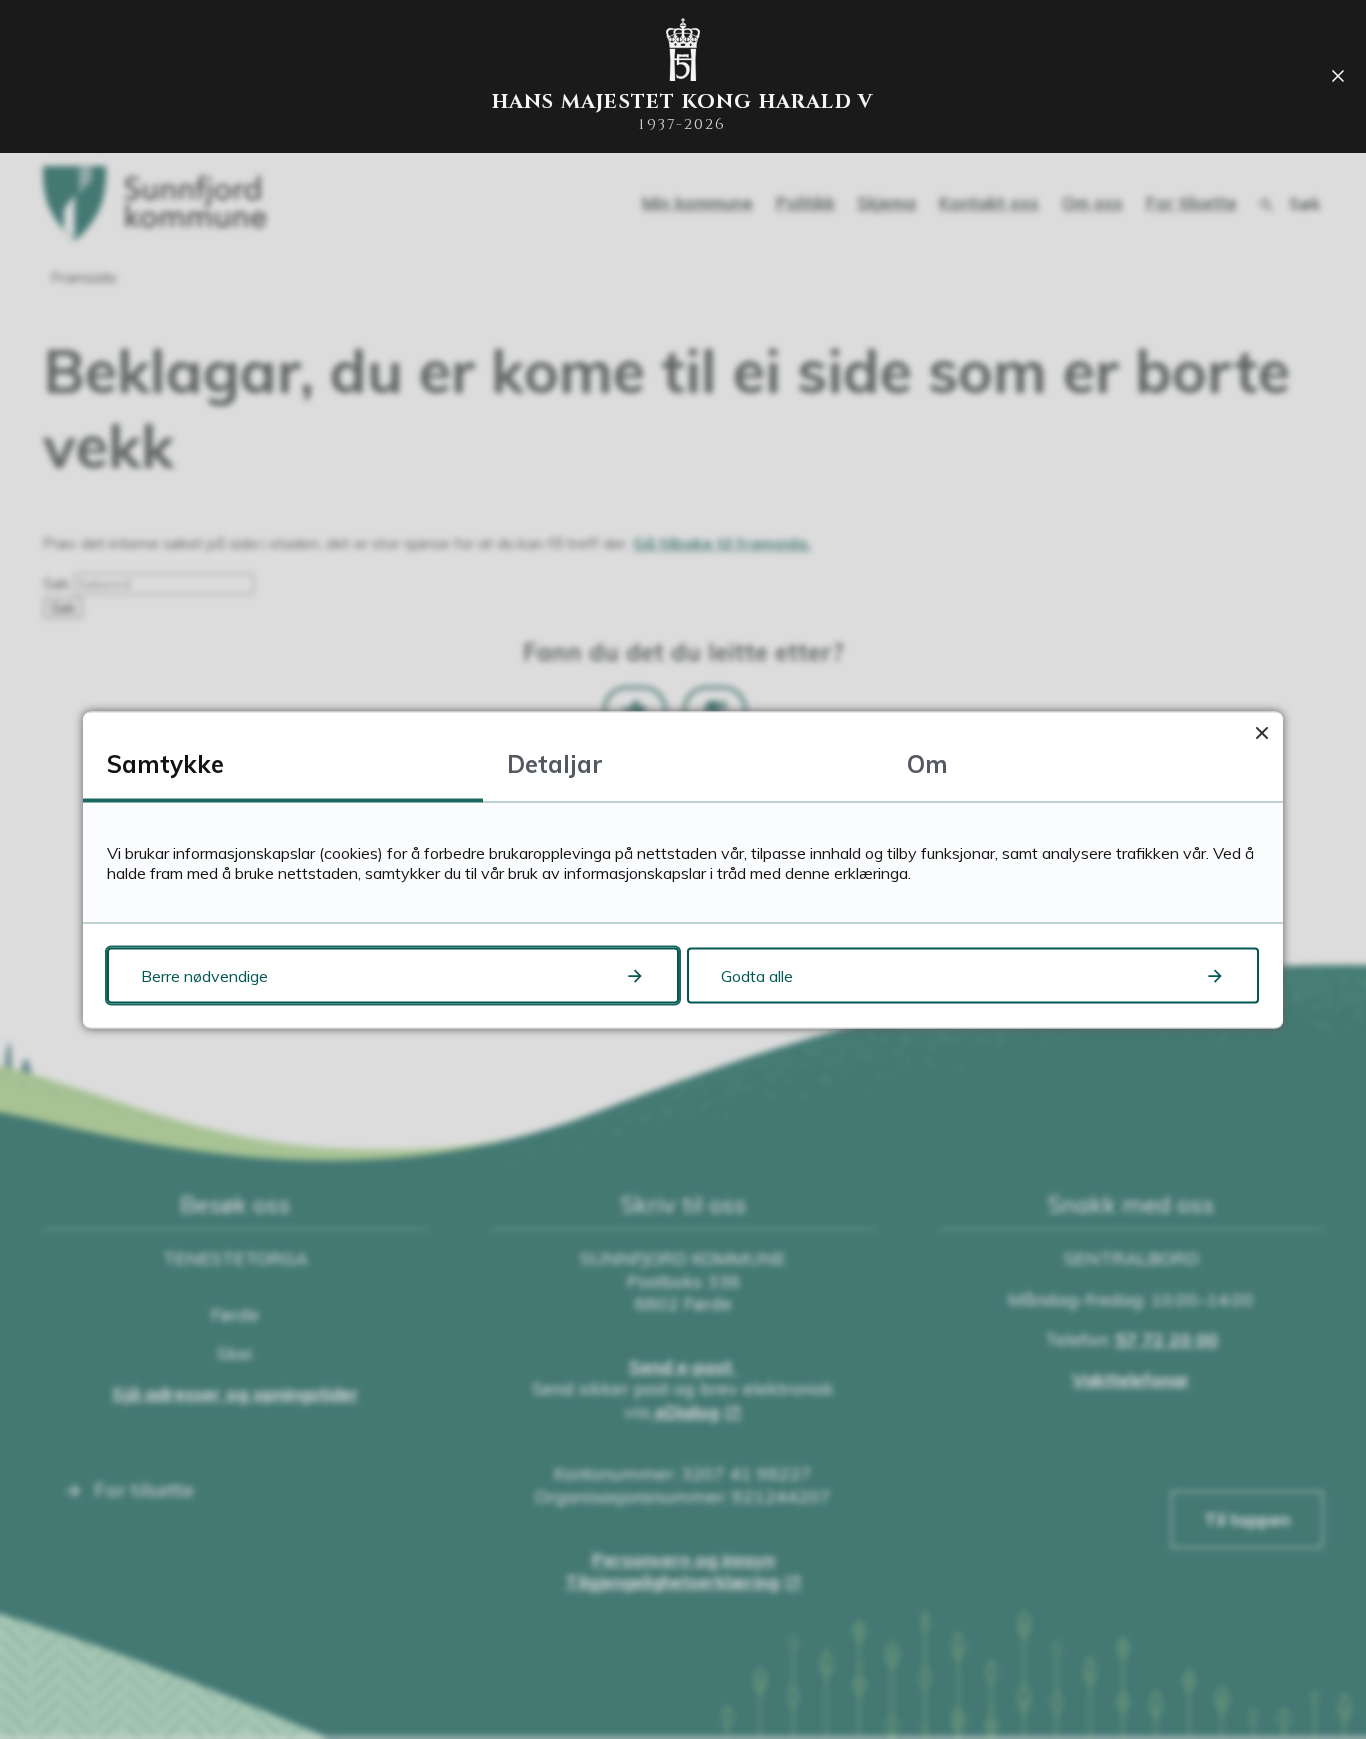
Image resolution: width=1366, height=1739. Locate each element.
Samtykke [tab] (165, 763)
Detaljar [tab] (555, 763)
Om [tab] (927, 763)
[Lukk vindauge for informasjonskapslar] (1261, 732)
